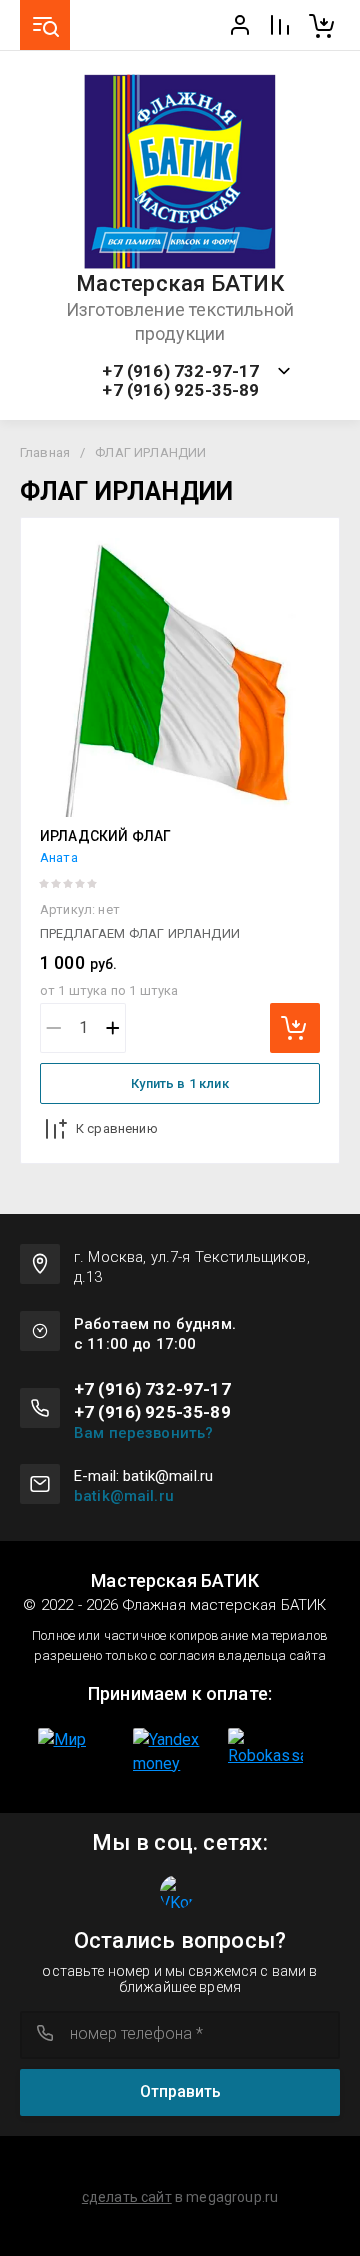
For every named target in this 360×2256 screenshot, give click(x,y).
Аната (59, 857)
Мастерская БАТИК (180, 284)
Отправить (180, 2091)
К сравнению (117, 1128)
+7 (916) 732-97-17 (180, 371)
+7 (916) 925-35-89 (180, 390)
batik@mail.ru (124, 1496)
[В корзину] (295, 1028)
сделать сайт (127, 2197)
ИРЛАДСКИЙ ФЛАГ (105, 836)
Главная (45, 452)
